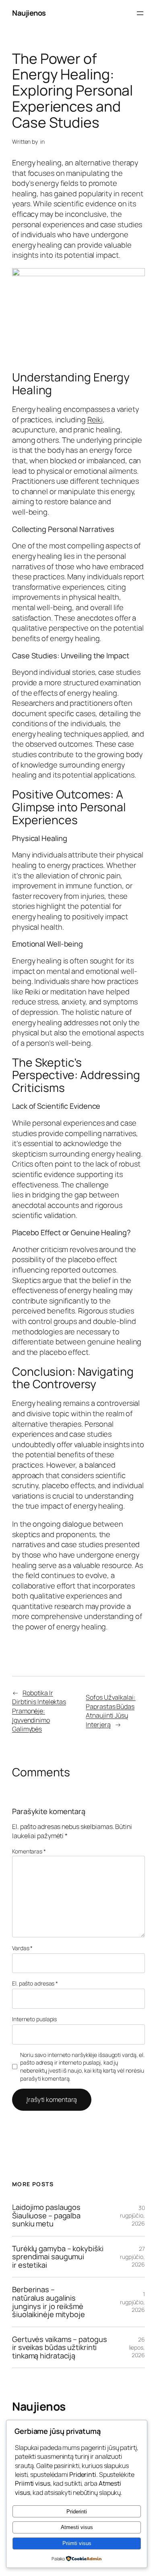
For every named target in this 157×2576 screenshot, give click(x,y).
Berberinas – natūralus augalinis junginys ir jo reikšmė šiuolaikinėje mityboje (49, 2302)
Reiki (95, 419)
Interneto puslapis (34, 2019)
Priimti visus (77, 2543)
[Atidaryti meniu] (140, 13)
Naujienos (29, 13)
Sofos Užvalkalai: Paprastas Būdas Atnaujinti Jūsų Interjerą (111, 1711)
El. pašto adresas (35, 1983)
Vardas (22, 1948)
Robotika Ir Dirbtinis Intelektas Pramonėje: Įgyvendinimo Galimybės (39, 1711)
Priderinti (77, 2512)
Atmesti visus (77, 2527)
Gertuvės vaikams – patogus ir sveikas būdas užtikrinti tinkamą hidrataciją (59, 2348)
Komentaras (29, 1851)
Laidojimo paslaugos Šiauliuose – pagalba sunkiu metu (46, 2216)
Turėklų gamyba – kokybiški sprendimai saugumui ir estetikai (58, 2257)
